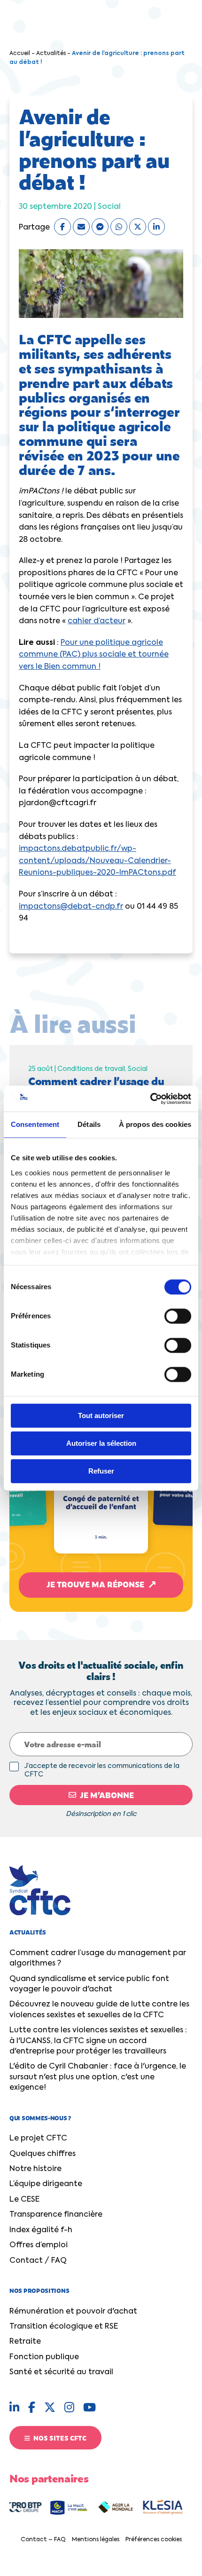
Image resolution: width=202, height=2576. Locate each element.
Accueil (20, 54)
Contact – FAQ (43, 2540)
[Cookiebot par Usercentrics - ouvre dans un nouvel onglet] (150, 1099)
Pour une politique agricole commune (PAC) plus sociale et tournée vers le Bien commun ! (94, 655)
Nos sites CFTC (59, 2438)
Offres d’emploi (39, 2245)
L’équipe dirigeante (46, 2184)
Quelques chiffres (43, 2154)
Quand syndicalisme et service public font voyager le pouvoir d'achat (89, 1984)
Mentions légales (96, 2540)
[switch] (178, 1316)
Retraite (25, 2342)
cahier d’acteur (97, 621)
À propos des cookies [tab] (155, 1124)
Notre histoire (35, 2169)
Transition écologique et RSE (64, 2327)
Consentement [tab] (35, 1124)
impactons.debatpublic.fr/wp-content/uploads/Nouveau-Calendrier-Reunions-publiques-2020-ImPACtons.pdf (97, 861)
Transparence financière (56, 2215)
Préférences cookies (154, 2540)
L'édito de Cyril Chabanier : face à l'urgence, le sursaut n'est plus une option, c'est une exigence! (98, 2077)
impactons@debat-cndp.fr (71, 907)
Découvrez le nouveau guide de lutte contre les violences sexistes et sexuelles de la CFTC (99, 2010)
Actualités (51, 54)
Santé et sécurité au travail (61, 2372)
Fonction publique (44, 2357)
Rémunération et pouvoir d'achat (73, 2312)
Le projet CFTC (38, 2139)
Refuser (101, 1471)
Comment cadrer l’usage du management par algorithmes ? (98, 1958)
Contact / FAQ (38, 2261)
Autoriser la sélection (101, 1443)
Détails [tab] (89, 1124)
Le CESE (24, 2200)
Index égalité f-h (41, 2230)
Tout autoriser (101, 1415)
